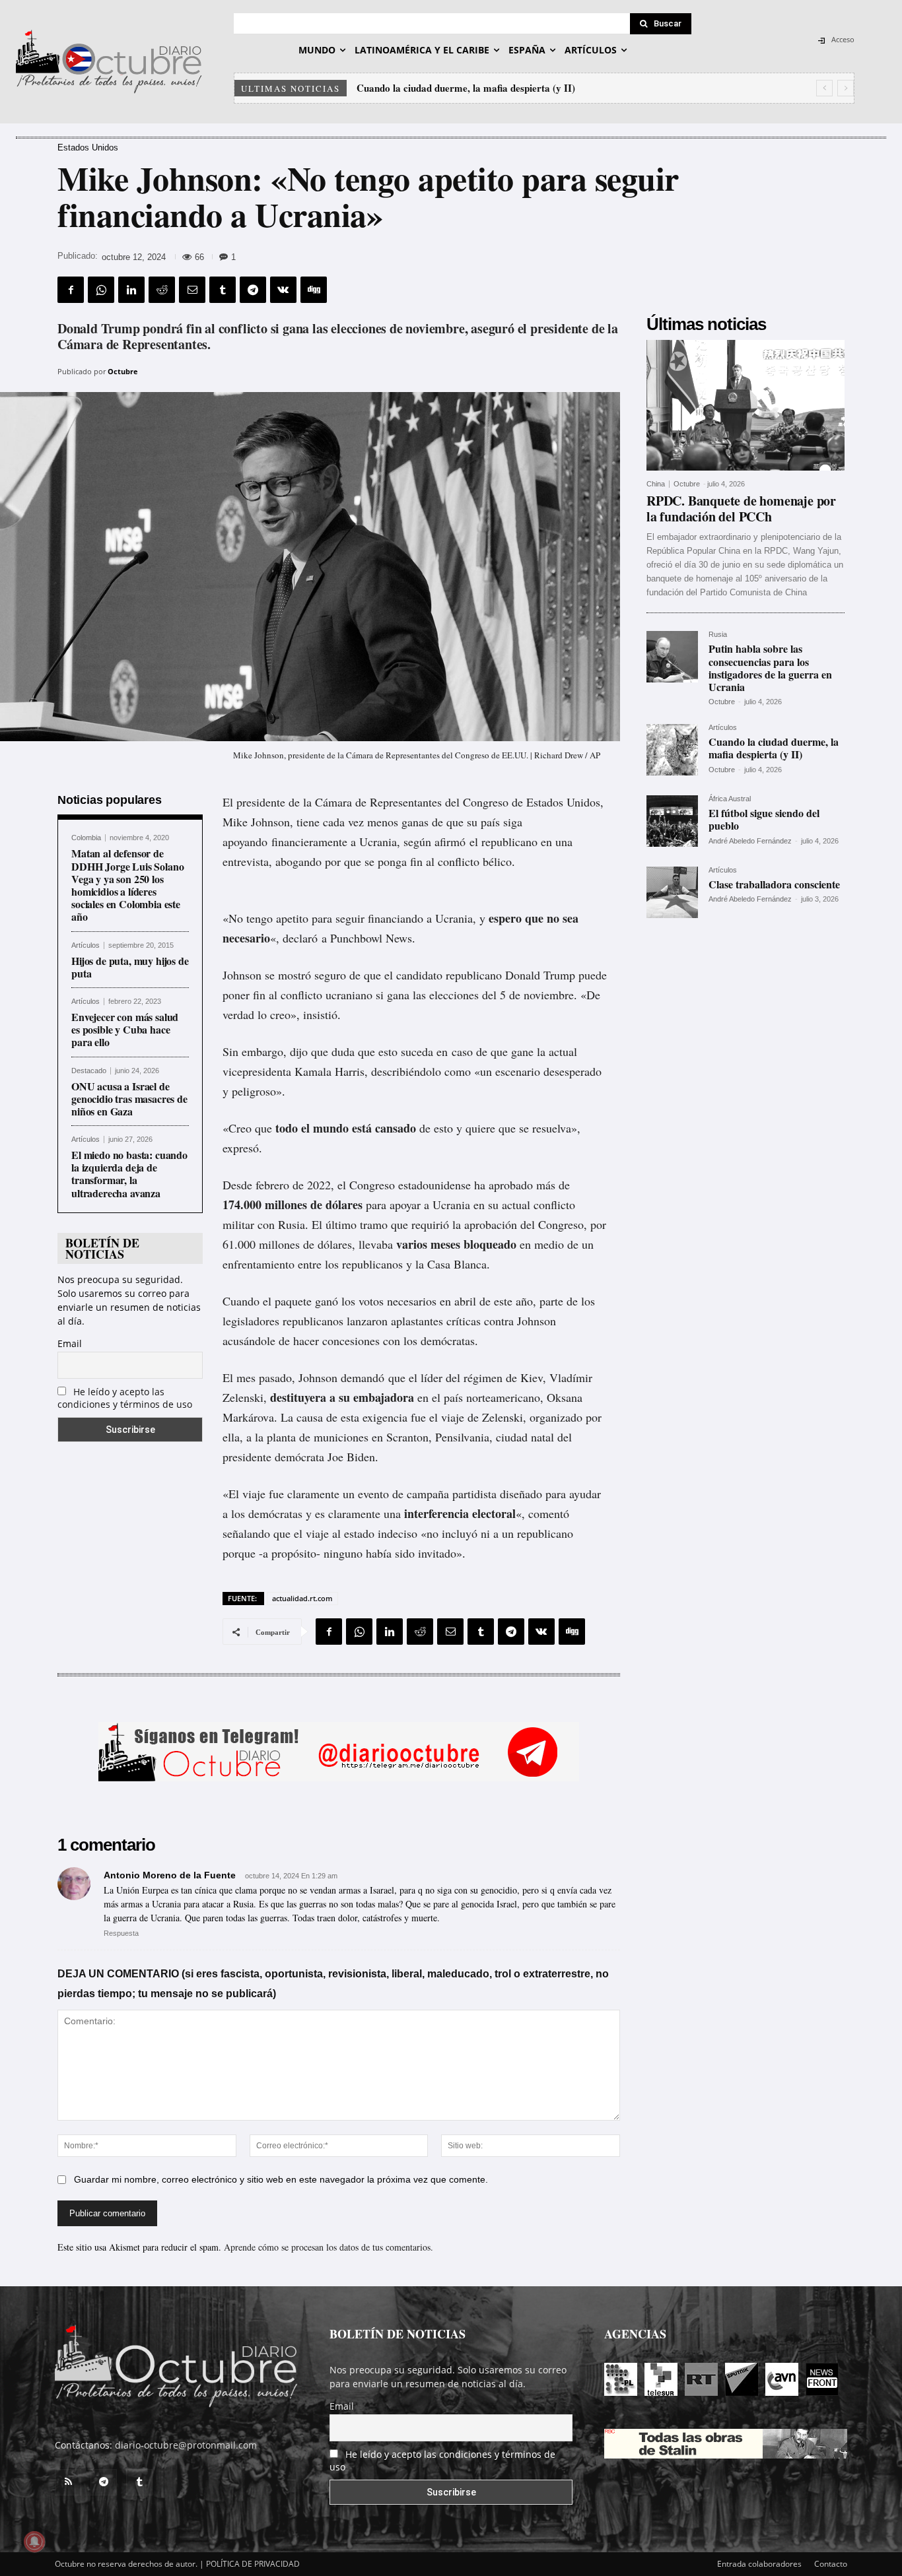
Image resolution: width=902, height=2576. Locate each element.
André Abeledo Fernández (750, 841)
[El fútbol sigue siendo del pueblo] (672, 821)
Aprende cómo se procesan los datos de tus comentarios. (329, 2247)
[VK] (283, 290)
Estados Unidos (88, 148)
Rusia (718, 635)
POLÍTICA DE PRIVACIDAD (253, 2564)
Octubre (123, 371)
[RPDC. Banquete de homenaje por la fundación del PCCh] (746, 405)
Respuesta (121, 1933)
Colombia (86, 838)
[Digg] (314, 290)
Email (70, 1343)
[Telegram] (253, 290)
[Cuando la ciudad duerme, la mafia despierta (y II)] (672, 750)
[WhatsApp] (101, 290)
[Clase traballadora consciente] (672, 892)
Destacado (89, 1071)
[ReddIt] (162, 290)
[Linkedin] (131, 290)
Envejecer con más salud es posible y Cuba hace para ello (125, 1029)
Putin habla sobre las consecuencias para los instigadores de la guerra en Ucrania (770, 668)
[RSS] (68, 2482)
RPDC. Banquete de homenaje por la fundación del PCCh (741, 509)
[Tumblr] (223, 290)
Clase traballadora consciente (774, 884)
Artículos (86, 945)
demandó (363, 1377)
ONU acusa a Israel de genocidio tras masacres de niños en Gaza (129, 1099)
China (656, 484)
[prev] (824, 88)
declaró (300, 938)
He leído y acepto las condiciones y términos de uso (125, 1398)
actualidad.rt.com (302, 1598)
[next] (846, 88)
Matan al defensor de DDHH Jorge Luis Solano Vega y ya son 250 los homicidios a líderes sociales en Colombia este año (127, 885)
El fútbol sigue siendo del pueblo (425, 88)
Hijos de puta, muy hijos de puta (130, 967)
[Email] (192, 290)
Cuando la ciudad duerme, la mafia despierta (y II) (774, 748)
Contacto (831, 2564)
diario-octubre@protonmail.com (186, 2445)
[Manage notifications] (34, 2542)
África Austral (730, 799)
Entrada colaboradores (759, 2564)
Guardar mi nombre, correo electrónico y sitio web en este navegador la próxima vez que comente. (281, 2179)
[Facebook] (71, 290)
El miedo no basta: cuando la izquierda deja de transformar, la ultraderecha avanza (129, 1174)
